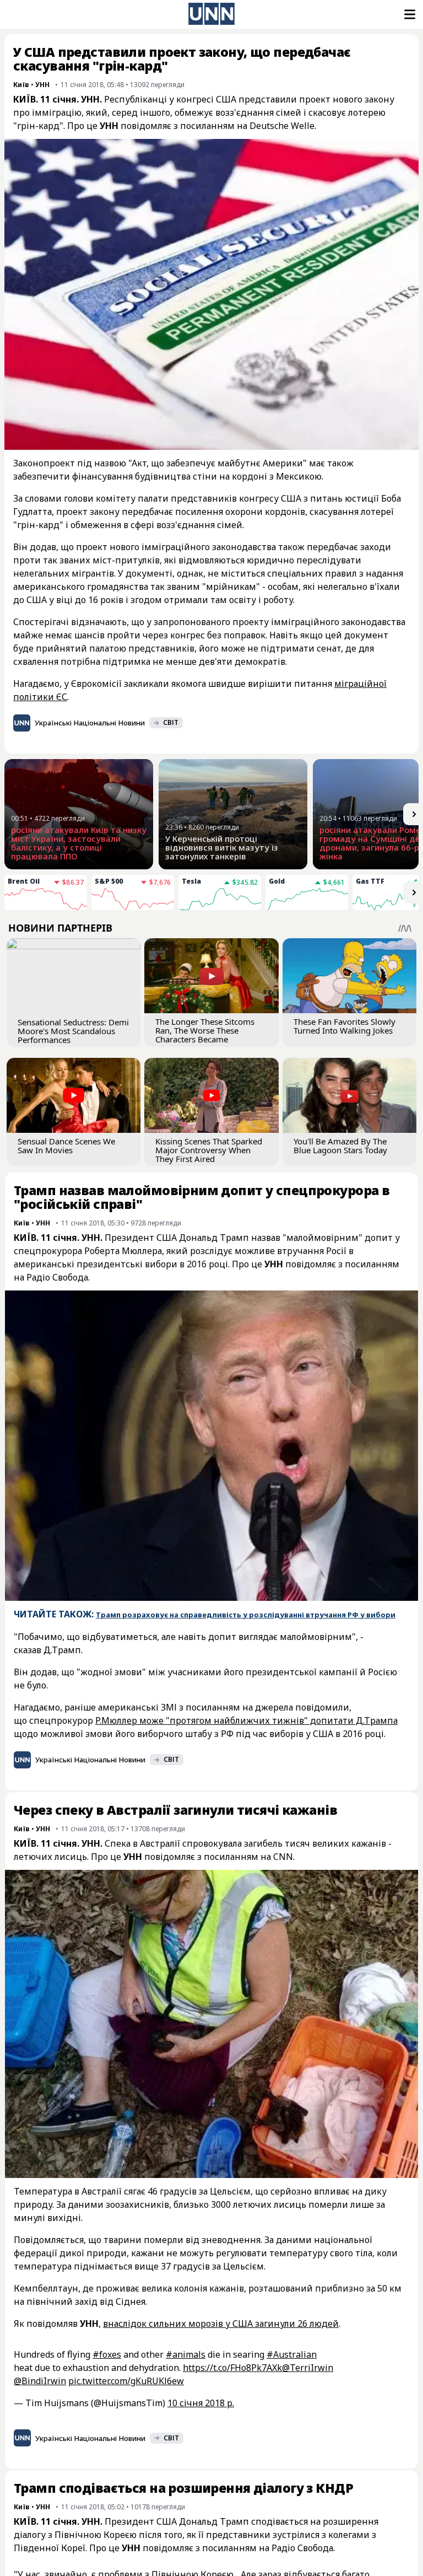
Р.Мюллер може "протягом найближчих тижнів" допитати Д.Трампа (246, 1720)
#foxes (107, 2354)
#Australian (292, 2354)
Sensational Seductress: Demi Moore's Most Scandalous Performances (73, 1031)
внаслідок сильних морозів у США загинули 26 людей (221, 2324)
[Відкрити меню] (409, 14)
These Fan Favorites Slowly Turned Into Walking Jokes (345, 1026)
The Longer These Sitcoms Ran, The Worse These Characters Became (205, 1030)
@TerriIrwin (308, 2368)
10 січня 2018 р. (201, 2403)
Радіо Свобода (57, 1277)
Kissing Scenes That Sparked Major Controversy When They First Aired (209, 1150)
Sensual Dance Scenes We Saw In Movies (66, 1146)
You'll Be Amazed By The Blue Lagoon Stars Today (340, 1146)
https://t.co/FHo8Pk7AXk (232, 2368)
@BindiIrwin (40, 2381)
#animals (186, 2354)
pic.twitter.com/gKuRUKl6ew (126, 2381)
